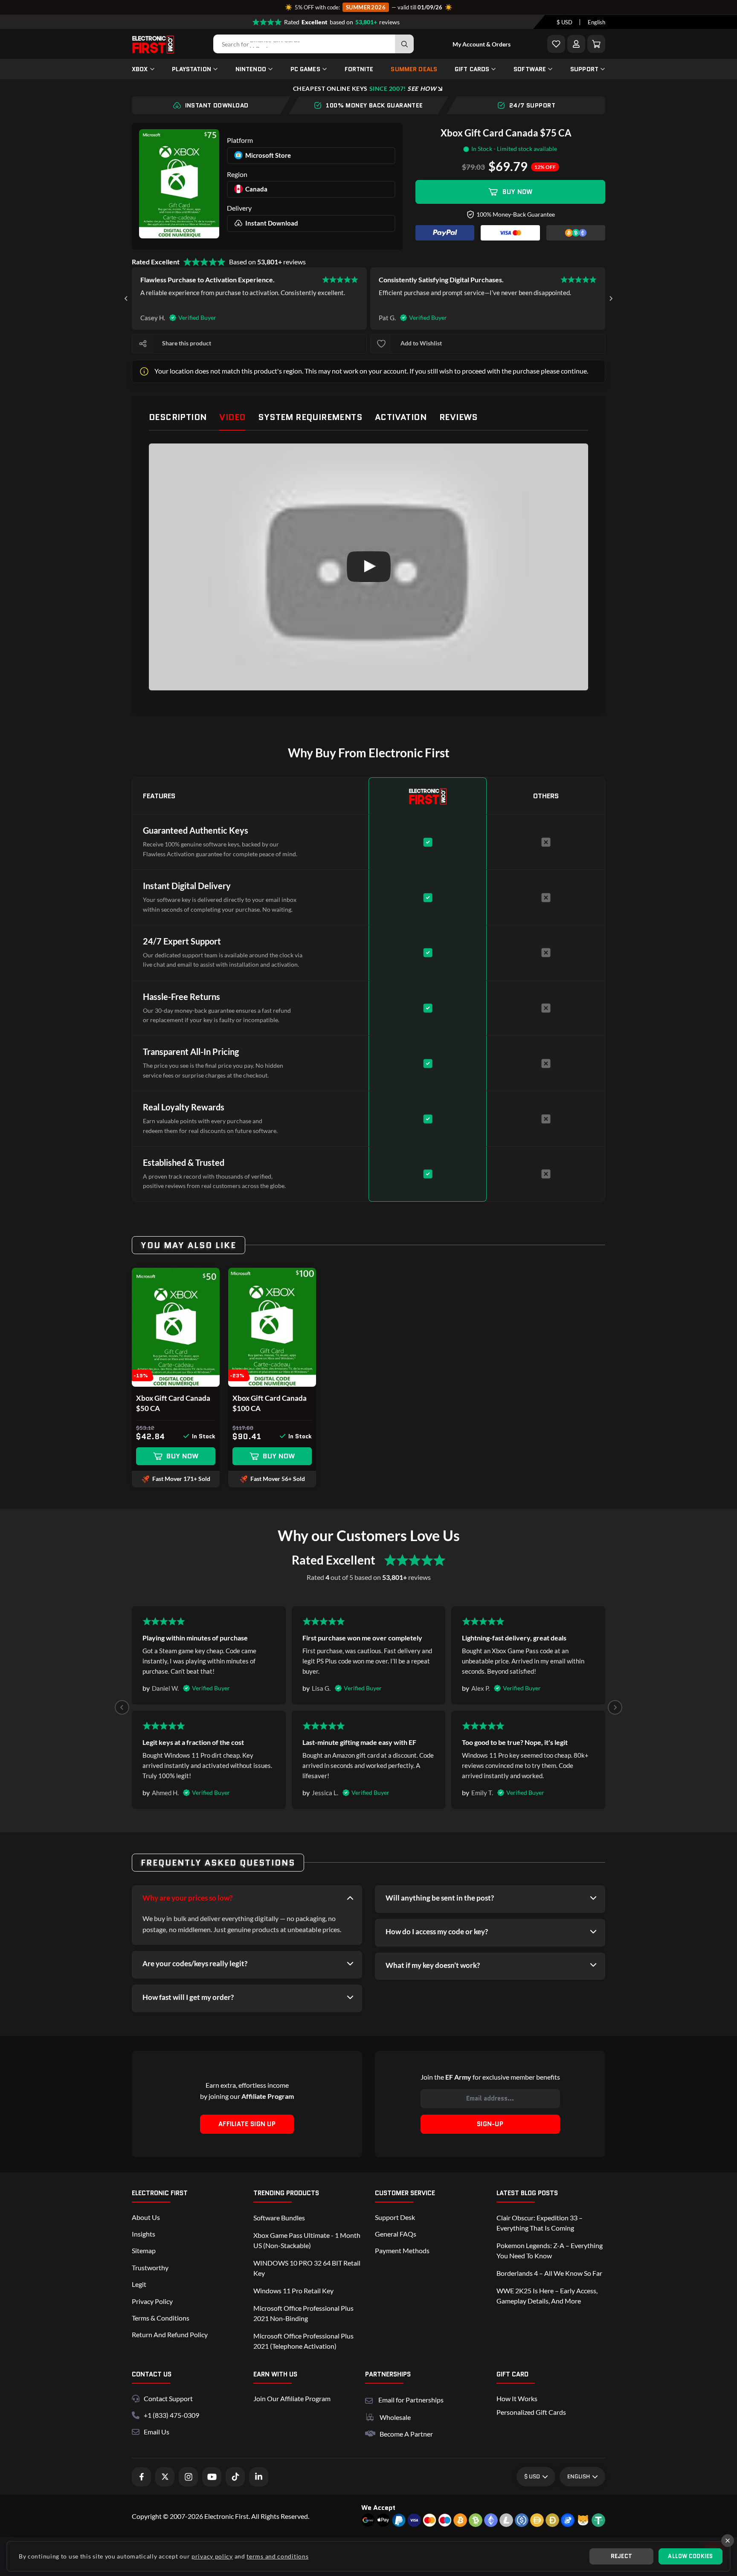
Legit (139, 2284)
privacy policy (212, 2556)
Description (178, 417)
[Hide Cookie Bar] (728, 2541)
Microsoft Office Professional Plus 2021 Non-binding (303, 2313)
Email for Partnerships (411, 2399)
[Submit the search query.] (404, 44)
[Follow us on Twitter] (165, 2477)
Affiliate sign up (247, 2124)
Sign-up (490, 2124)
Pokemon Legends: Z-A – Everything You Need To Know (550, 2250)
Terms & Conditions (161, 2318)
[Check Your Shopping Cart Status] (596, 44)
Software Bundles (279, 2218)
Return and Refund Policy (170, 2334)
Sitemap (144, 2250)
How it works (517, 2398)
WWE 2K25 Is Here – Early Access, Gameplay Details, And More (547, 2296)
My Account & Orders (482, 44)
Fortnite (359, 69)
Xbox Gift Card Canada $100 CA (270, 1403)
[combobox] (564, 22)
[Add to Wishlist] (556, 44)
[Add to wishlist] (381, 344)
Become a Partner (406, 2434)
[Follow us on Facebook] (141, 2477)
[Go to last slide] (126, 298)
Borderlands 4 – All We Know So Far (549, 2273)
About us (146, 2217)
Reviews (458, 417)
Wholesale (395, 2417)
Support (584, 69)
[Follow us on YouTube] (212, 2477)
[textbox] (564, 22)
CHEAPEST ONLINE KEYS (365, 88)
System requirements (310, 417)
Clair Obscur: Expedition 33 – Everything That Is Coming (540, 2223)
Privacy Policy (152, 2301)
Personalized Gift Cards (531, 2412)
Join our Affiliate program (292, 2398)
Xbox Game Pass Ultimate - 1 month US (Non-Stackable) (307, 2240)
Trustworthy (150, 2267)
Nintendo (251, 69)
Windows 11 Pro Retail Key (293, 2291)
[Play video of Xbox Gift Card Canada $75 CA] (368, 567)
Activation (401, 417)
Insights (144, 2234)
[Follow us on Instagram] (188, 2477)
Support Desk (395, 2217)
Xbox (140, 69)
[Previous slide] (122, 1707)
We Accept (378, 2508)
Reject (622, 2556)
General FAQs (396, 2234)
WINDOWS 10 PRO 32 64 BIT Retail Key (307, 2268)
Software (530, 69)
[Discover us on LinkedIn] (259, 2477)
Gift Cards (472, 69)
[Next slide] (611, 298)
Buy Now (517, 192)
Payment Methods (402, 2250)
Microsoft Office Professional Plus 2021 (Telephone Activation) (303, 2341)
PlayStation (192, 69)
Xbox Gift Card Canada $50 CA (173, 1403)
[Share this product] (143, 344)
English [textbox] (596, 22)
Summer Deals (414, 69)
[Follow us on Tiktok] (235, 2477)
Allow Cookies (690, 2556)
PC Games (305, 69)
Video (232, 417)
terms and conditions (277, 2556)
